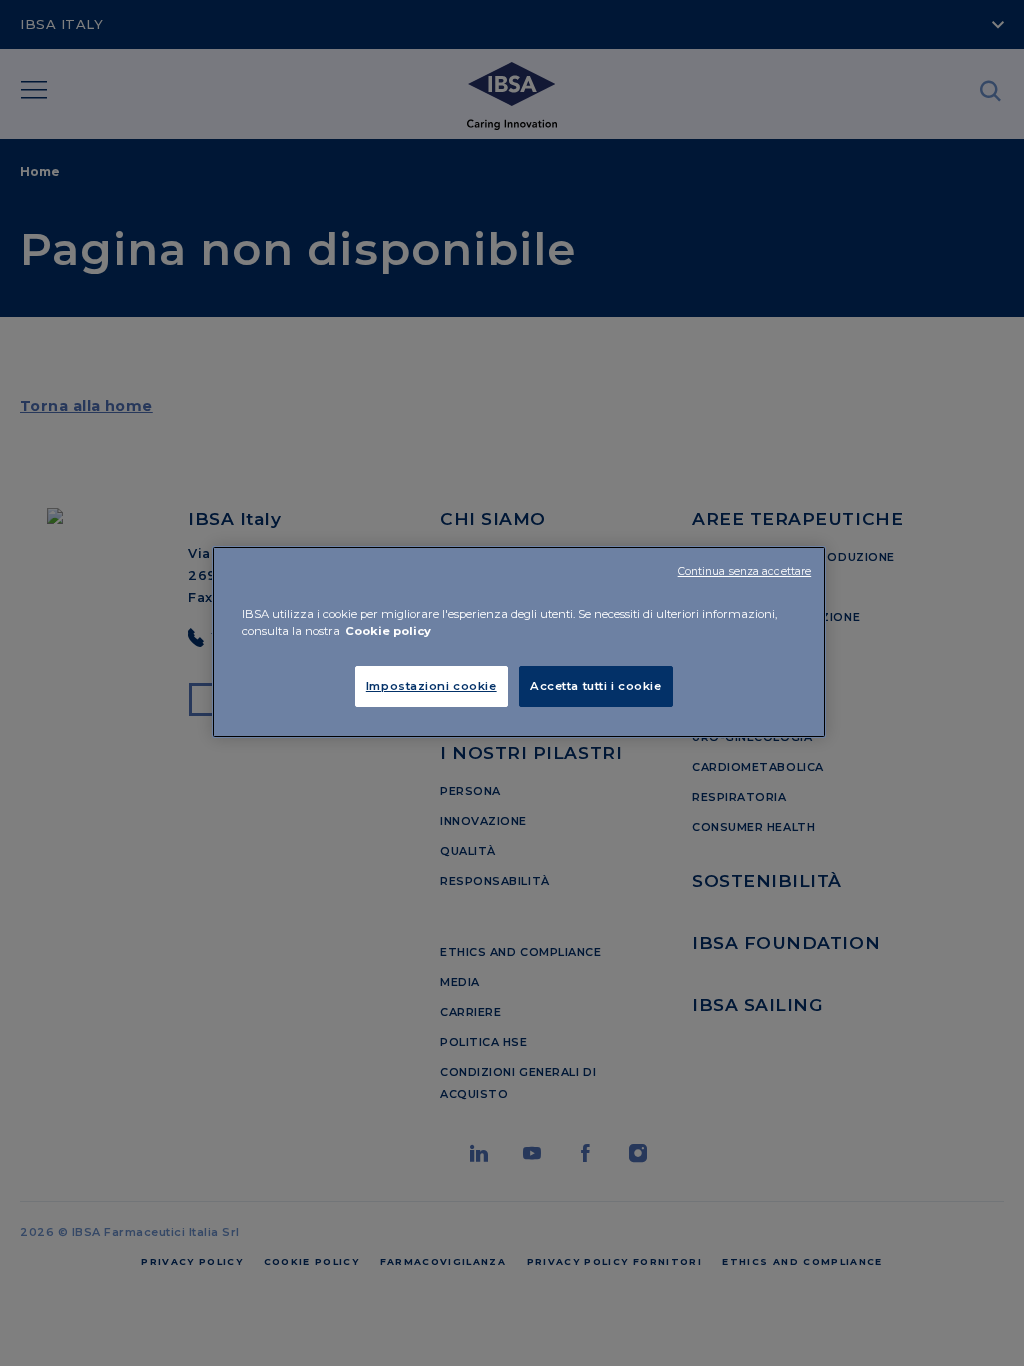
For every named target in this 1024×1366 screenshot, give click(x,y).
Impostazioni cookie (431, 686)
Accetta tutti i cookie (596, 686)
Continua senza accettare (745, 571)
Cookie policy (388, 631)
